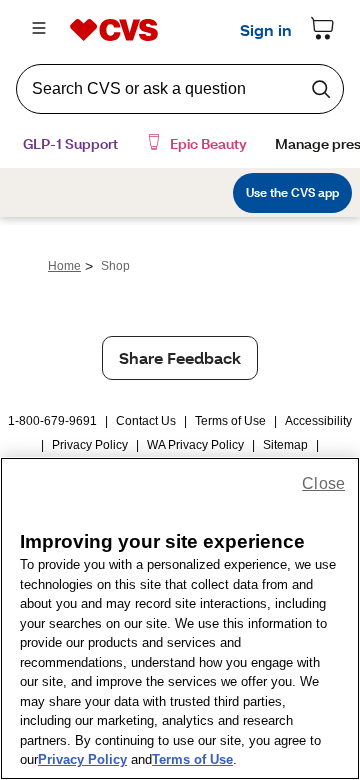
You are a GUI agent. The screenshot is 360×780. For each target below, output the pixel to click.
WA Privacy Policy (195, 445)
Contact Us (146, 421)
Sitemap (285, 445)
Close (323, 483)
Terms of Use (230, 421)
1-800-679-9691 (52, 421)
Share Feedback (180, 357)
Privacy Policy (90, 445)
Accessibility (318, 421)
